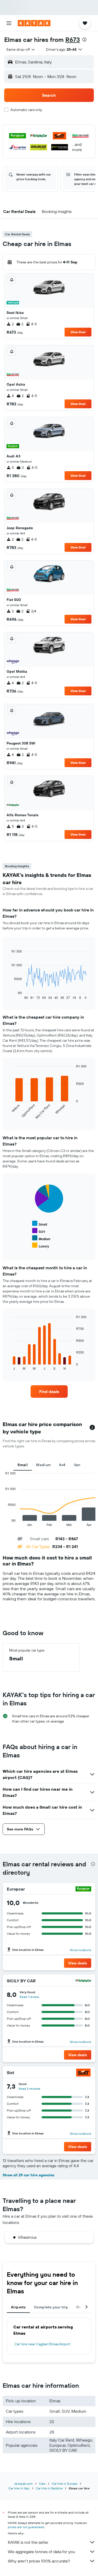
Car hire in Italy (19, 2488)
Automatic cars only (26, 110)
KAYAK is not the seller (28, 2542)
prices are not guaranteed (26, 2527)
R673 (73, 40)
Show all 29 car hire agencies (28, 2175)
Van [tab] (77, 1465)
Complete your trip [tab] (51, 2307)
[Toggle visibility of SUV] (39, 1231)
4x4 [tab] (62, 1465)
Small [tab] (23, 1465)
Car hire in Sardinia (49, 2488)
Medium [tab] (43, 1465)
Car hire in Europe (65, 2484)
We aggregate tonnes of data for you (41, 2552)
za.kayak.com (24, 2484)
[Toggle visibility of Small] (40, 1224)
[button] (9, 23)
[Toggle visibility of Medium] (41, 1238)
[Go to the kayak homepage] (34, 23)
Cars (42, 2484)
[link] (49, 1391)
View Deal (78, 332)
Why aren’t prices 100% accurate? (39, 2561)
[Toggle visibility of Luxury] (41, 1245)
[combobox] (21, 49)
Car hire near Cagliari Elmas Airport (42, 2344)
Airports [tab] (18, 2307)
